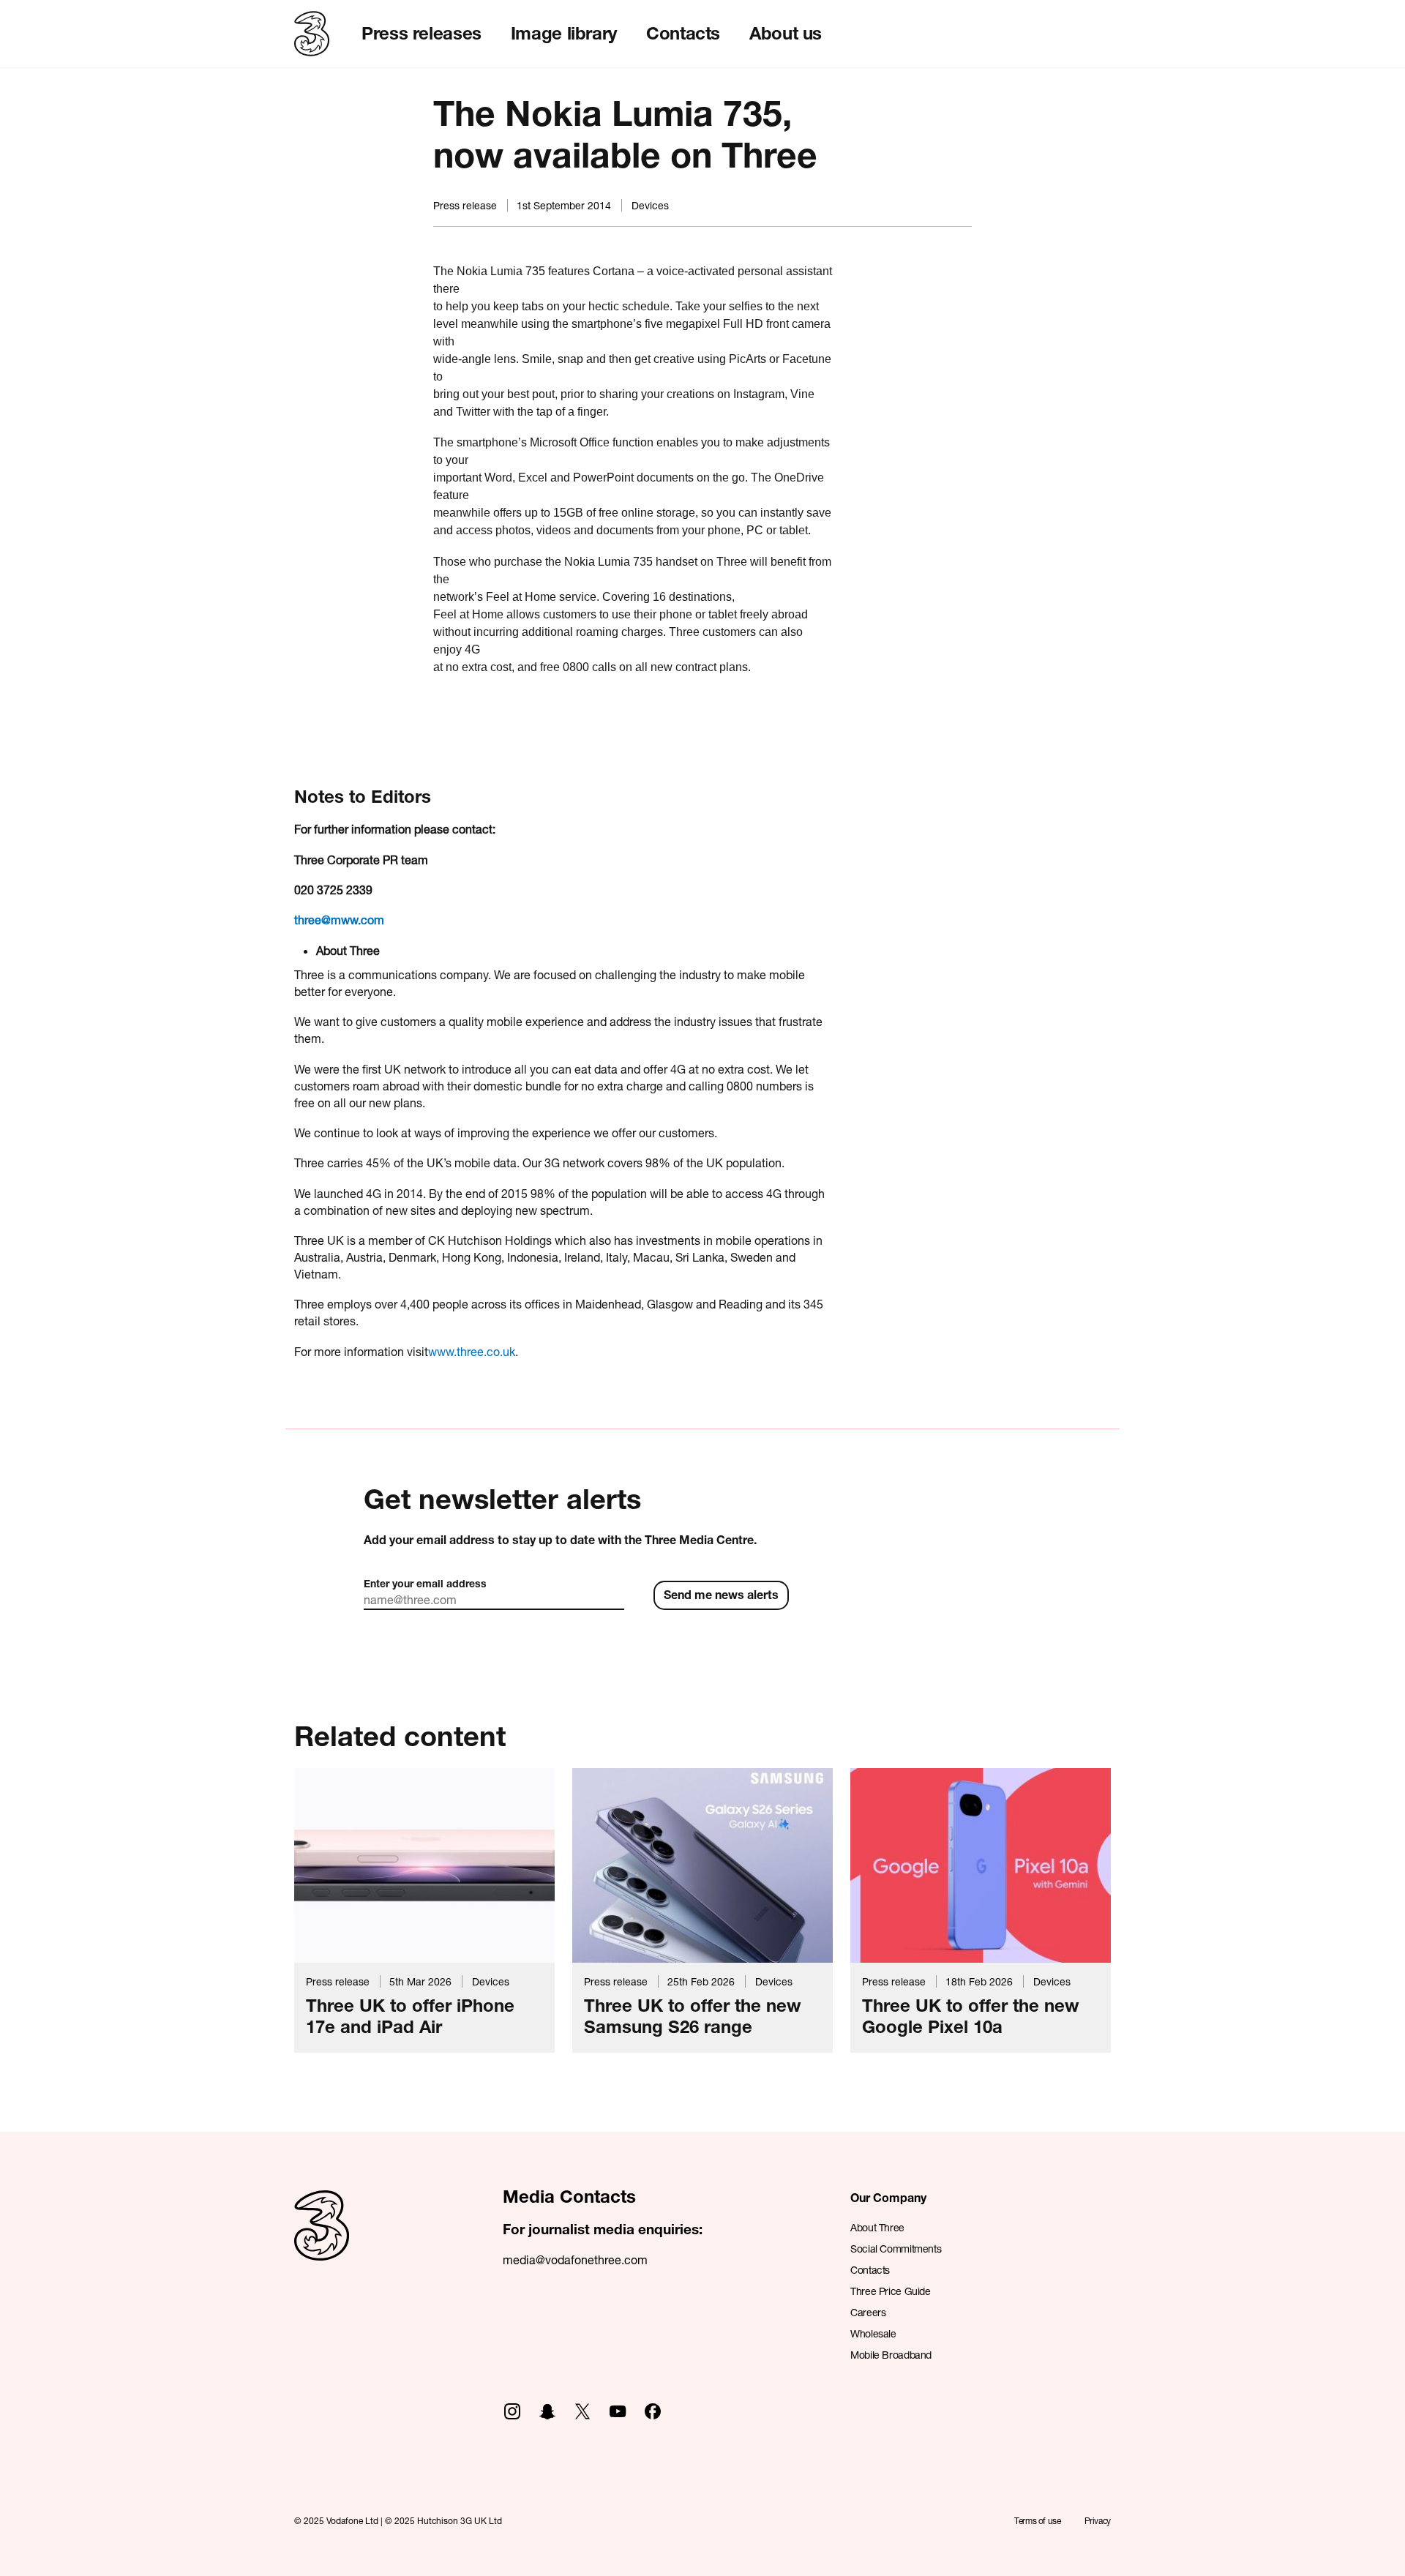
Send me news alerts (721, 1594)
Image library (564, 33)
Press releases (421, 33)
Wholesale (873, 2333)
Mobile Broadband (891, 2355)
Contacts (683, 33)
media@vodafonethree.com (575, 2259)
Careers (868, 2312)
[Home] (322, 2241)
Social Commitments (896, 2249)
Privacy (1098, 2521)
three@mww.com (339, 920)
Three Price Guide (891, 2291)
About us (786, 33)
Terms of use (1038, 2521)
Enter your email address (425, 1583)
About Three (877, 2227)
